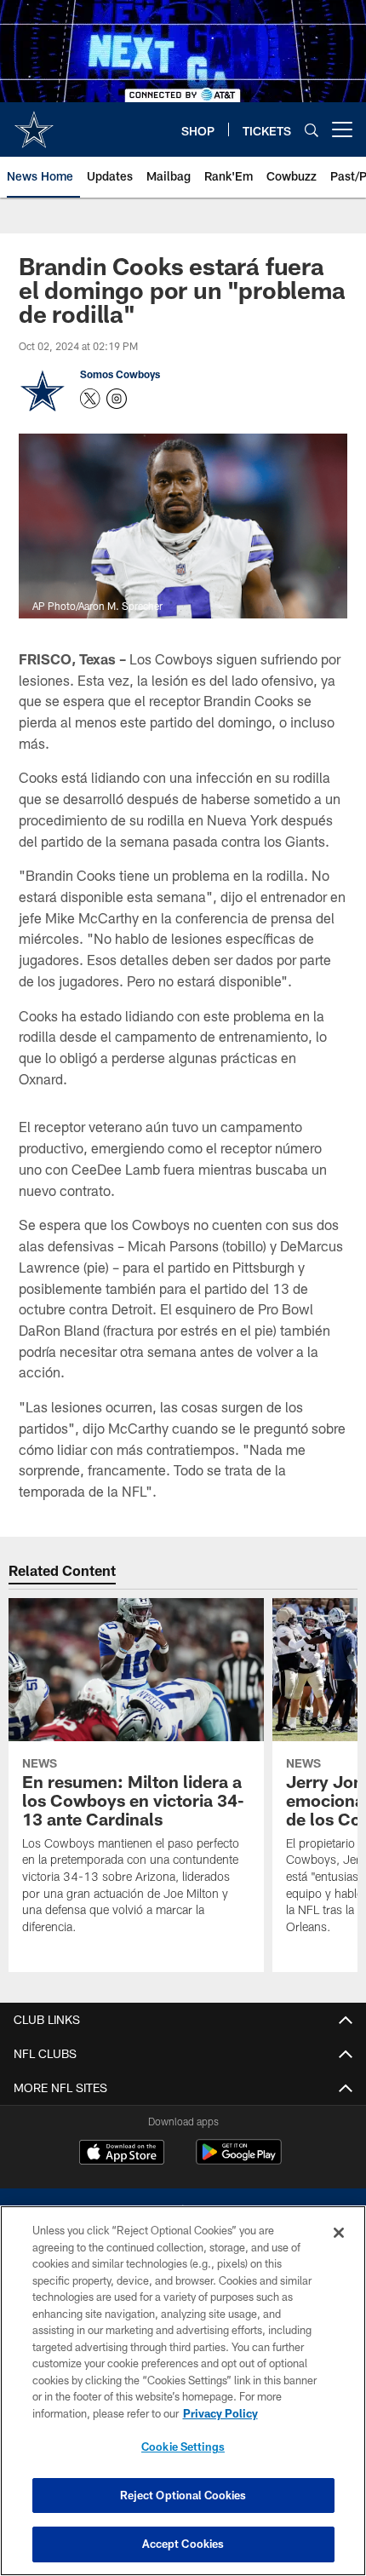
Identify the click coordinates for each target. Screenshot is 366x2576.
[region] (183, 2391)
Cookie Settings (183, 2447)
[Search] (312, 130)
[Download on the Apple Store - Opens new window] (122, 2154)
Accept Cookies (183, 2544)
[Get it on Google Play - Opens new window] (239, 2161)
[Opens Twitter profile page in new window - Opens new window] (90, 399)
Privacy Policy (220, 2413)
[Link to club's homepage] (34, 123)
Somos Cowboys (120, 374)
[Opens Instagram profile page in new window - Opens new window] (117, 399)
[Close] (339, 2233)
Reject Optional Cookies (183, 2495)
